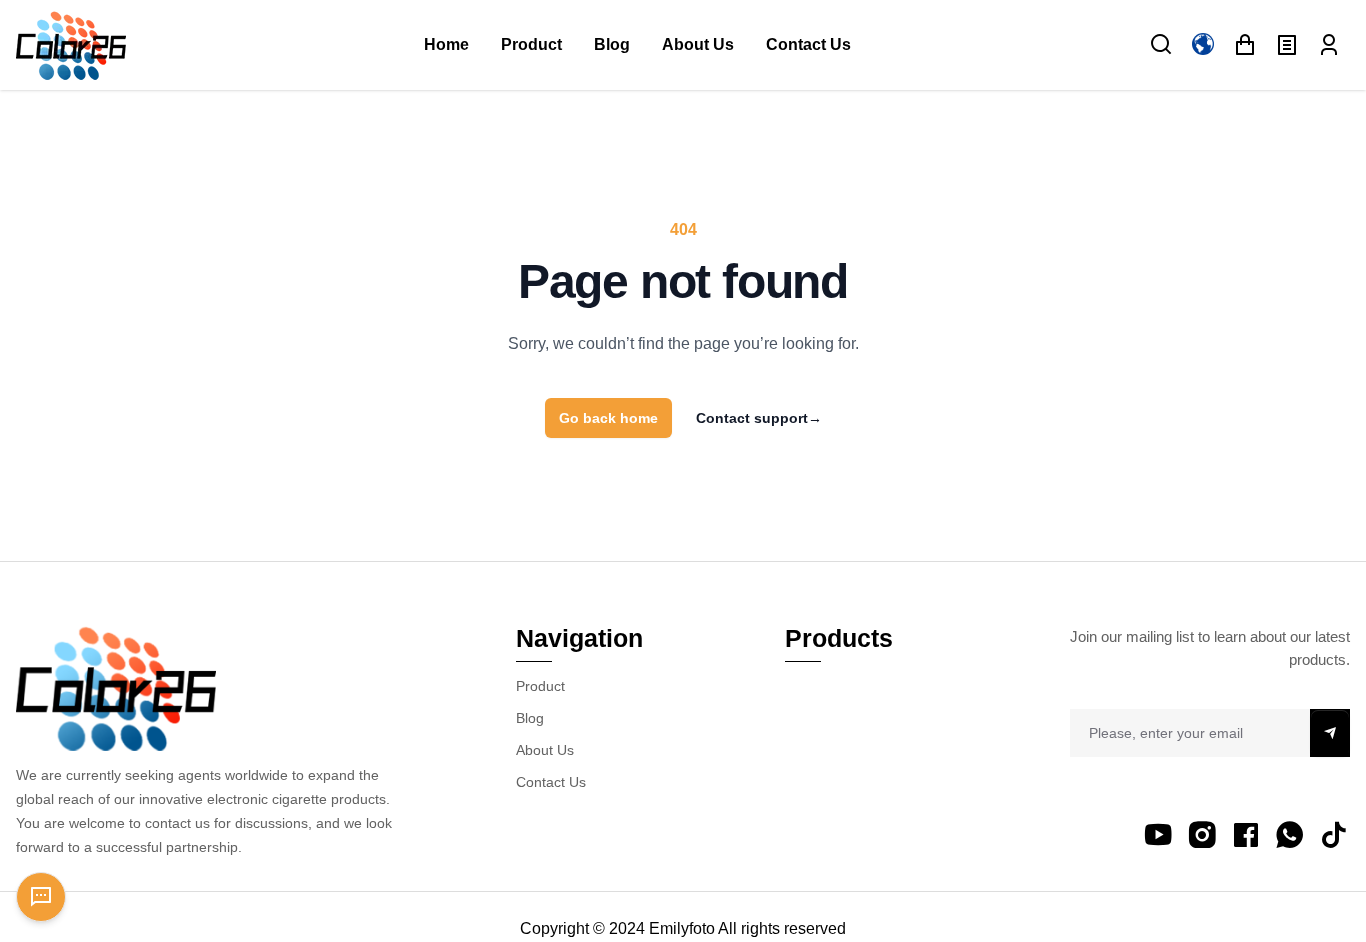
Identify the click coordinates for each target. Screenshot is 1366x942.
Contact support (759, 418)
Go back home (608, 418)
